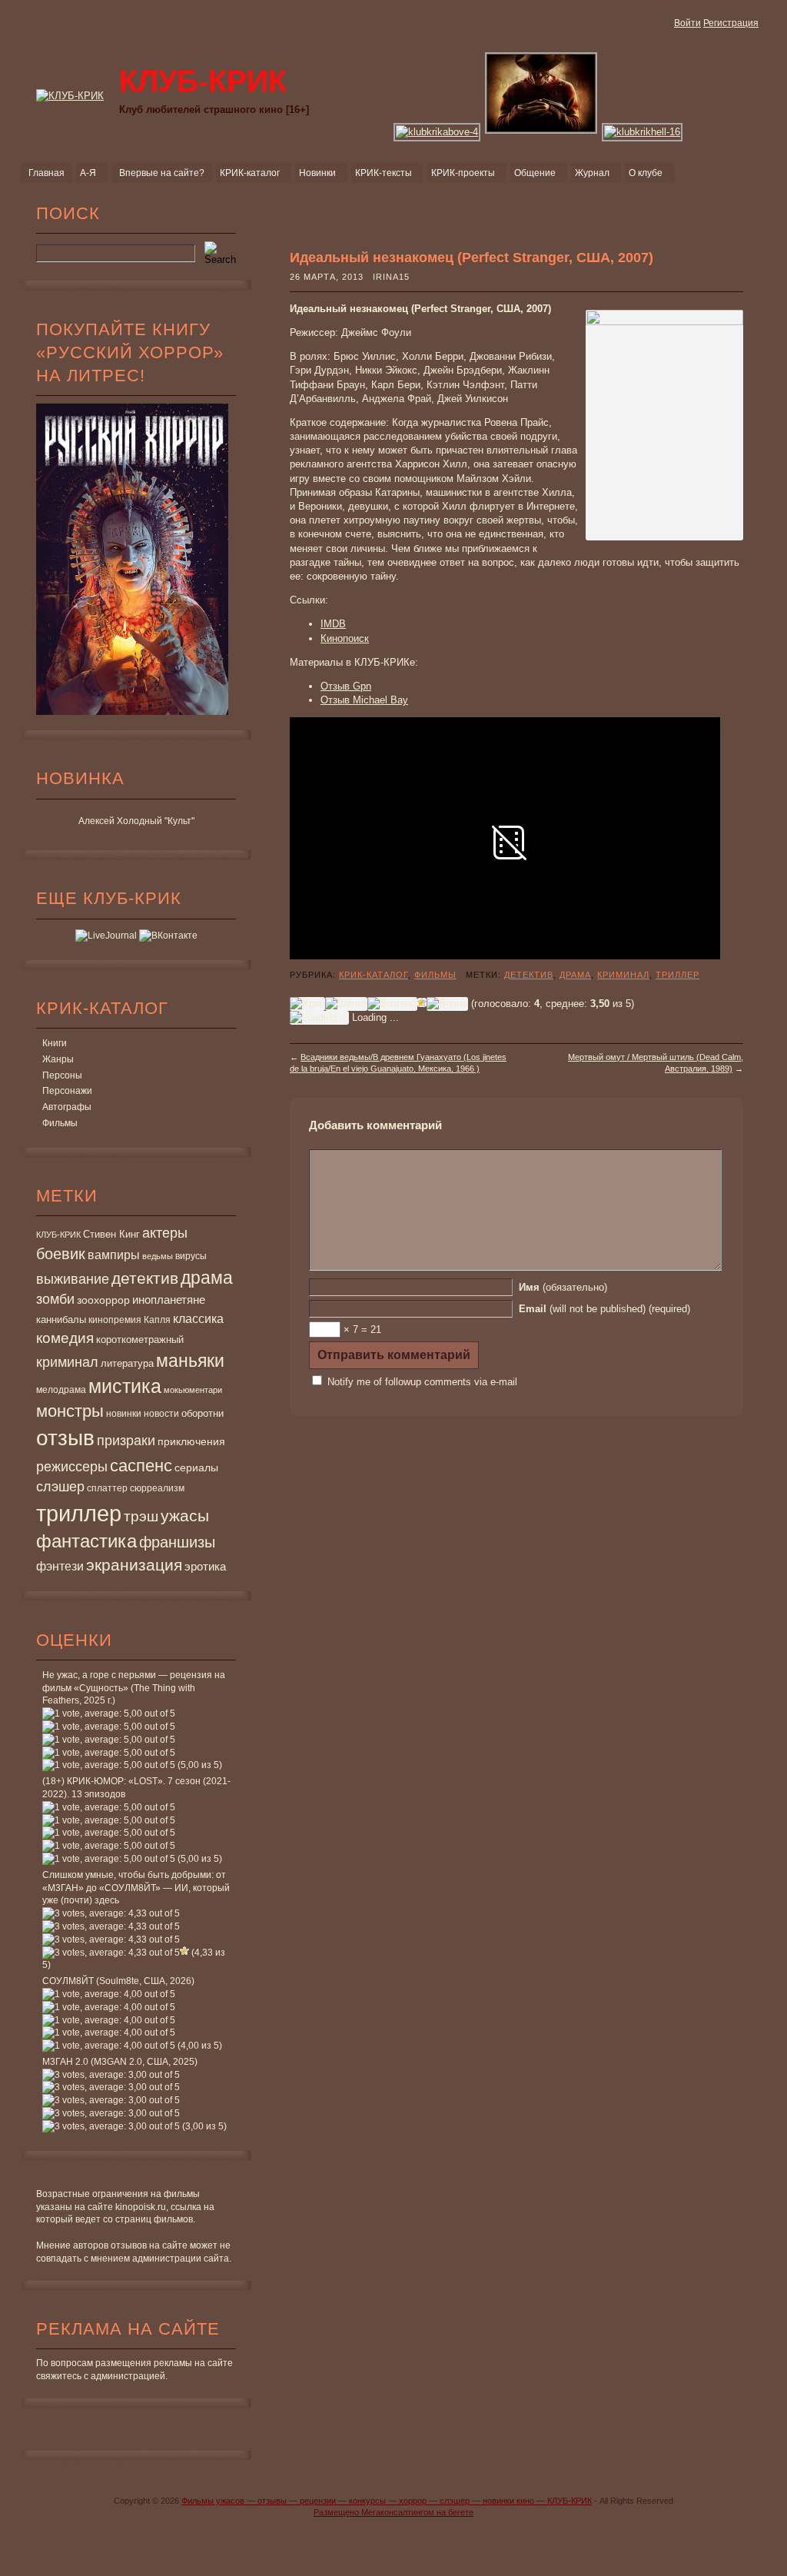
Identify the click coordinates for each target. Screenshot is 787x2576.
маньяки (190, 1361)
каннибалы (61, 1320)
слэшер (60, 1487)
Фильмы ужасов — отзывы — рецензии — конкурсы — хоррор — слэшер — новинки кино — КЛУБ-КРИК (387, 2501)
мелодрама (61, 1390)
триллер (79, 1513)
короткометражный (140, 1340)
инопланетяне (169, 1300)
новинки (124, 1414)
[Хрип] (307, 1004)
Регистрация (731, 23)
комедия (65, 1338)
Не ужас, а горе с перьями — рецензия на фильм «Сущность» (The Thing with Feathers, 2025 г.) (134, 1688)
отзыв (65, 1438)
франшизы (177, 1542)
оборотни (203, 1414)
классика (198, 1318)
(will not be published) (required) (604, 1309)
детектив (145, 1278)
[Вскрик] (422, 1002)
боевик (61, 1254)
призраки (126, 1441)
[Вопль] (447, 1004)
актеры (165, 1233)
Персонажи (67, 1091)
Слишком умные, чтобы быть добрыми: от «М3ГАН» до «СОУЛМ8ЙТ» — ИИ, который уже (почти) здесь (136, 1888)
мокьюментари (193, 1390)
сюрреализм (157, 1488)
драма (207, 1278)
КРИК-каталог (374, 975)
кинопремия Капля (130, 1320)
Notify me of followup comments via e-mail (422, 1382)
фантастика (86, 1541)
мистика (125, 1386)
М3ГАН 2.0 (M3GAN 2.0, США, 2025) (120, 2062)
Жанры (58, 1059)
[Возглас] (392, 1004)
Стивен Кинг (111, 1235)
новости (161, 1414)
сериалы (196, 1467)
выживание (73, 1279)
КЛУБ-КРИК (58, 1235)
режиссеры (72, 1466)
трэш (141, 1516)
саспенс (141, 1466)
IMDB (333, 624)
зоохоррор (103, 1300)
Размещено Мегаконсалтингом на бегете (393, 2512)
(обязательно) (563, 1287)
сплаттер (107, 1488)
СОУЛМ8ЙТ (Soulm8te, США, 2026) (118, 1981)
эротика (205, 1567)
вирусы (191, 1256)
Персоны (62, 1075)
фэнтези (60, 1566)
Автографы (67, 1107)
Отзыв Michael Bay (364, 700)
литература (127, 1363)
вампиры (114, 1255)
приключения (191, 1441)
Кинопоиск (345, 638)
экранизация (134, 1565)
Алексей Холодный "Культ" (136, 821)
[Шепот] (346, 1004)
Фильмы (60, 1123)
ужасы (185, 1516)
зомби (55, 1299)
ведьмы (158, 1256)
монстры (70, 1411)
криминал (67, 1362)
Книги (55, 1043)
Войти (687, 23)
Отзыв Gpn (346, 686)
